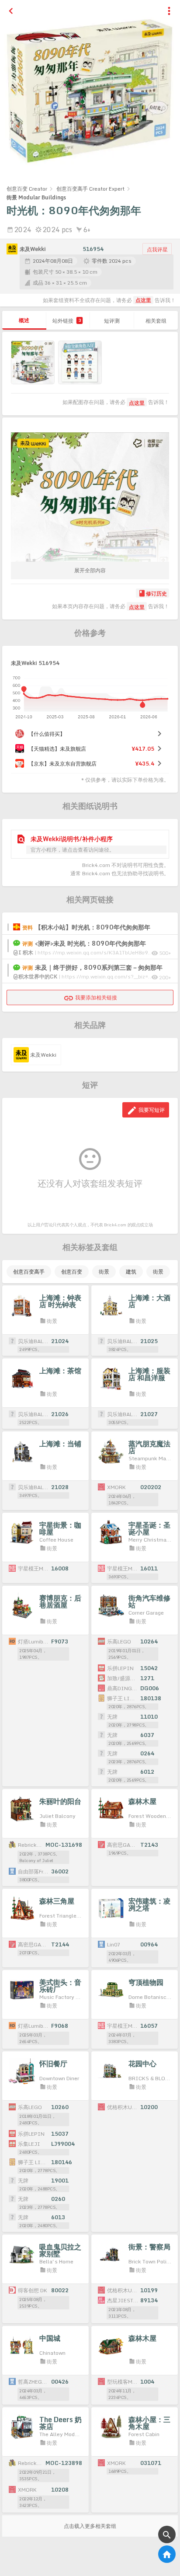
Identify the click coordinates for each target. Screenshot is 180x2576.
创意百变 (72, 1272)
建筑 (131, 1272)
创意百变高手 (29, 1272)
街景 (104, 1272)
